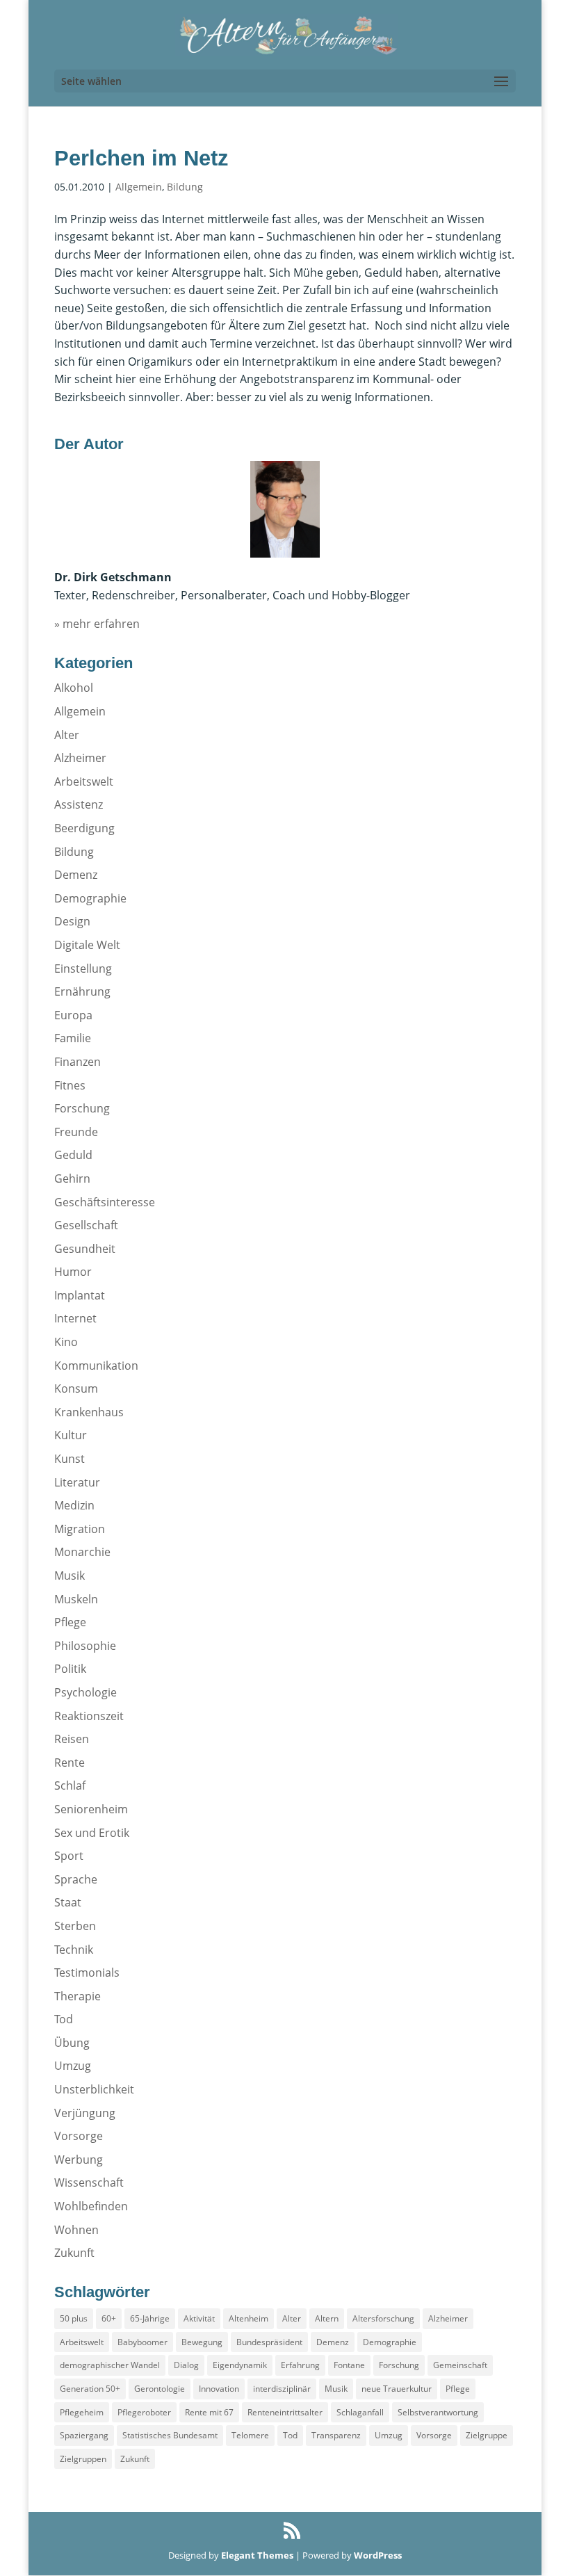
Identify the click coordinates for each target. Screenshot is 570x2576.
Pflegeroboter (144, 2412)
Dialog (186, 2365)
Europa (73, 1015)
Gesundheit (85, 1249)
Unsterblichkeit (94, 2089)
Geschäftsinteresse (105, 1202)
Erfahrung (300, 2365)
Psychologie (85, 1692)
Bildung (185, 187)
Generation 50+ (90, 2389)
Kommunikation (96, 1366)
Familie (73, 1038)
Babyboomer (142, 2342)
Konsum (76, 1388)
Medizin (74, 1505)
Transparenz (336, 2435)
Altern (327, 2318)
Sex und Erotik (92, 1833)
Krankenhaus (89, 1412)
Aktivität (199, 2318)
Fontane (349, 2365)
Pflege (70, 1622)
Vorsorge (79, 2136)
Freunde (76, 1132)
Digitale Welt (87, 945)
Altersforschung (383, 2318)
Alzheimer (80, 758)
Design (72, 921)
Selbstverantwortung (438, 2412)
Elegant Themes (257, 2555)
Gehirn (72, 1178)
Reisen (72, 1739)
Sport (69, 1856)
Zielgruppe (487, 2435)
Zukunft (74, 2253)
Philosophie (85, 1646)
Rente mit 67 (209, 2412)
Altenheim (249, 2318)
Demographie (90, 898)
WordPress (378, 2555)
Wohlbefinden (91, 2206)
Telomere (250, 2435)
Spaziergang (84, 2435)
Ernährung (82, 991)
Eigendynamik (240, 2365)
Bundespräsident (269, 2342)
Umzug (73, 2066)
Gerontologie (160, 2389)
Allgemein (139, 187)
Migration (80, 1529)
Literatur (77, 1482)
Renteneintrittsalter (285, 2412)
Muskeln (76, 1599)
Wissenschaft (89, 2182)
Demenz (76, 875)
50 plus (74, 2318)
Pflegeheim (82, 2412)
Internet (75, 1318)
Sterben (75, 1926)
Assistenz (79, 804)
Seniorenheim (91, 1809)
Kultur (71, 1435)
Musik (70, 1575)
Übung (72, 2043)
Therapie (78, 1996)
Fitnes (70, 1085)
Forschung (82, 1108)
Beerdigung (84, 828)
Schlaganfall (360, 2412)
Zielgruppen (83, 2459)
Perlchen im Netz (141, 158)
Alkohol (74, 688)
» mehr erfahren (97, 624)
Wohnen (76, 2230)
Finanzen (78, 1062)
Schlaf (70, 1785)
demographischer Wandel (110, 2365)
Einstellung (83, 969)
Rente (70, 1763)
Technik (74, 1950)
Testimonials (87, 1972)
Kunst (70, 1459)
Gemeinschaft (460, 2365)
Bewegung (202, 2342)
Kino (66, 1342)
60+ (109, 2318)
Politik (70, 1669)
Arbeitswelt (84, 781)
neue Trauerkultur (397, 2389)
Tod (64, 2019)
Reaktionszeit (89, 1716)
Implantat (80, 1295)
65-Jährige (150, 2318)
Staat (68, 1902)
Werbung (79, 2160)
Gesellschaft (86, 1225)
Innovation (219, 2389)
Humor (73, 1272)
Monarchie (82, 1552)
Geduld (73, 1155)
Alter (67, 735)
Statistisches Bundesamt (170, 2435)
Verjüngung (85, 2113)
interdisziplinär (282, 2389)
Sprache (76, 1879)
